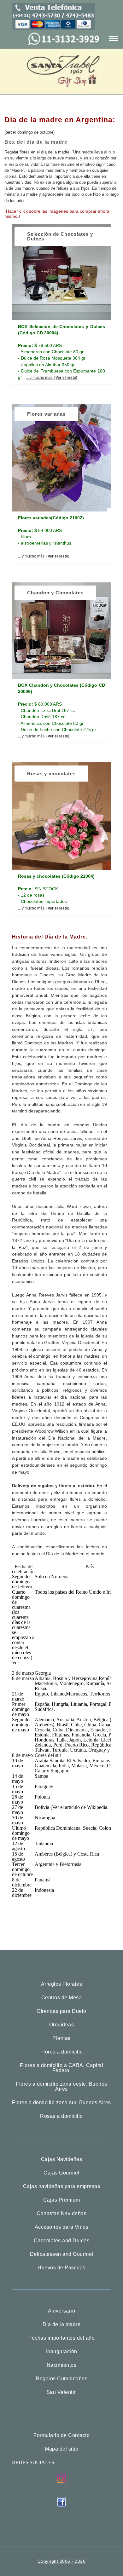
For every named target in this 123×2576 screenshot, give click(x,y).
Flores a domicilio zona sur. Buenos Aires (61, 2103)
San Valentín (62, 2392)
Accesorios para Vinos (62, 2227)
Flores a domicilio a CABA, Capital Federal (61, 2068)
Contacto (61, 147)
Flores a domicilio (62, 2052)
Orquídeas (62, 2025)
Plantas (61, 2038)
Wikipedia (22, 1668)
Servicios (62, 126)
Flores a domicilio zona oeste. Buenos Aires (61, 2087)
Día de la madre (62, 2325)
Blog (62, 42)
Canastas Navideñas (61, 2214)
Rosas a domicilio (61, 2116)
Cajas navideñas (62, 63)
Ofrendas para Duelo (61, 2011)
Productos (62, 84)
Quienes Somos (62, 105)
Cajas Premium (62, 2200)
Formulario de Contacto (61, 2435)
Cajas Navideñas (62, 2159)
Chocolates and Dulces (62, 2241)
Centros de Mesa (62, 1998)
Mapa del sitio (61, 2449)
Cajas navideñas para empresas (62, 2186)
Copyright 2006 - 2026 (62, 2561)
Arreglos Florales (62, 1984)
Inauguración (62, 2352)
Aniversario (62, 2311)
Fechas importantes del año (61, 2338)
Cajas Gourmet (61, 2173)
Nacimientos (62, 2365)
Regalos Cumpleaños (61, 2379)
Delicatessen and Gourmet (62, 2254)
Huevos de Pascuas (61, 2268)
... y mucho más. (52, 378)
